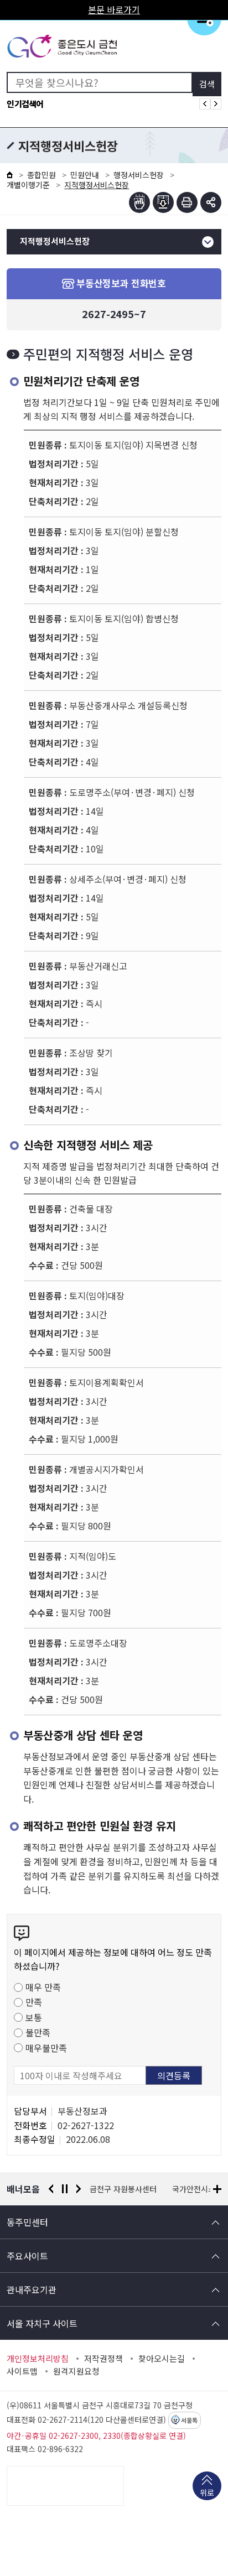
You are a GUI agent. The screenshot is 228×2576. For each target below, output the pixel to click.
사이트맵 (22, 2371)
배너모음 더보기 (217, 2189)
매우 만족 (43, 1987)
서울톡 (189, 2421)
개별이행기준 (28, 185)
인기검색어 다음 (216, 104)
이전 (51, 2189)
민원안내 (85, 175)
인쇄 (187, 202)
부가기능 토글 (211, 202)
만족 (34, 2002)
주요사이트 (27, 2256)
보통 (34, 2017)
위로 (207, 2492)
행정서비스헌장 (139, 175)
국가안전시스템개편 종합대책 (138, 2189)
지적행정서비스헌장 (55, 241)
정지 (65, 2189)
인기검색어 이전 (205, 104)
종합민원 (42, 175)
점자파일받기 (163, 202)
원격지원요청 (76, 2371)
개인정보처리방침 (38, 2359)
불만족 (38, 2032)
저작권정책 (103, 2359)
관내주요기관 (32, 2289)
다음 (79, 2189)
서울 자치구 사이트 (42, 2323)
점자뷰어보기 (139, 202)
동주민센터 (27, 2222)
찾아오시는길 (162, 2359)
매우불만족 (46, 2048)
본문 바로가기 (114, 9)
